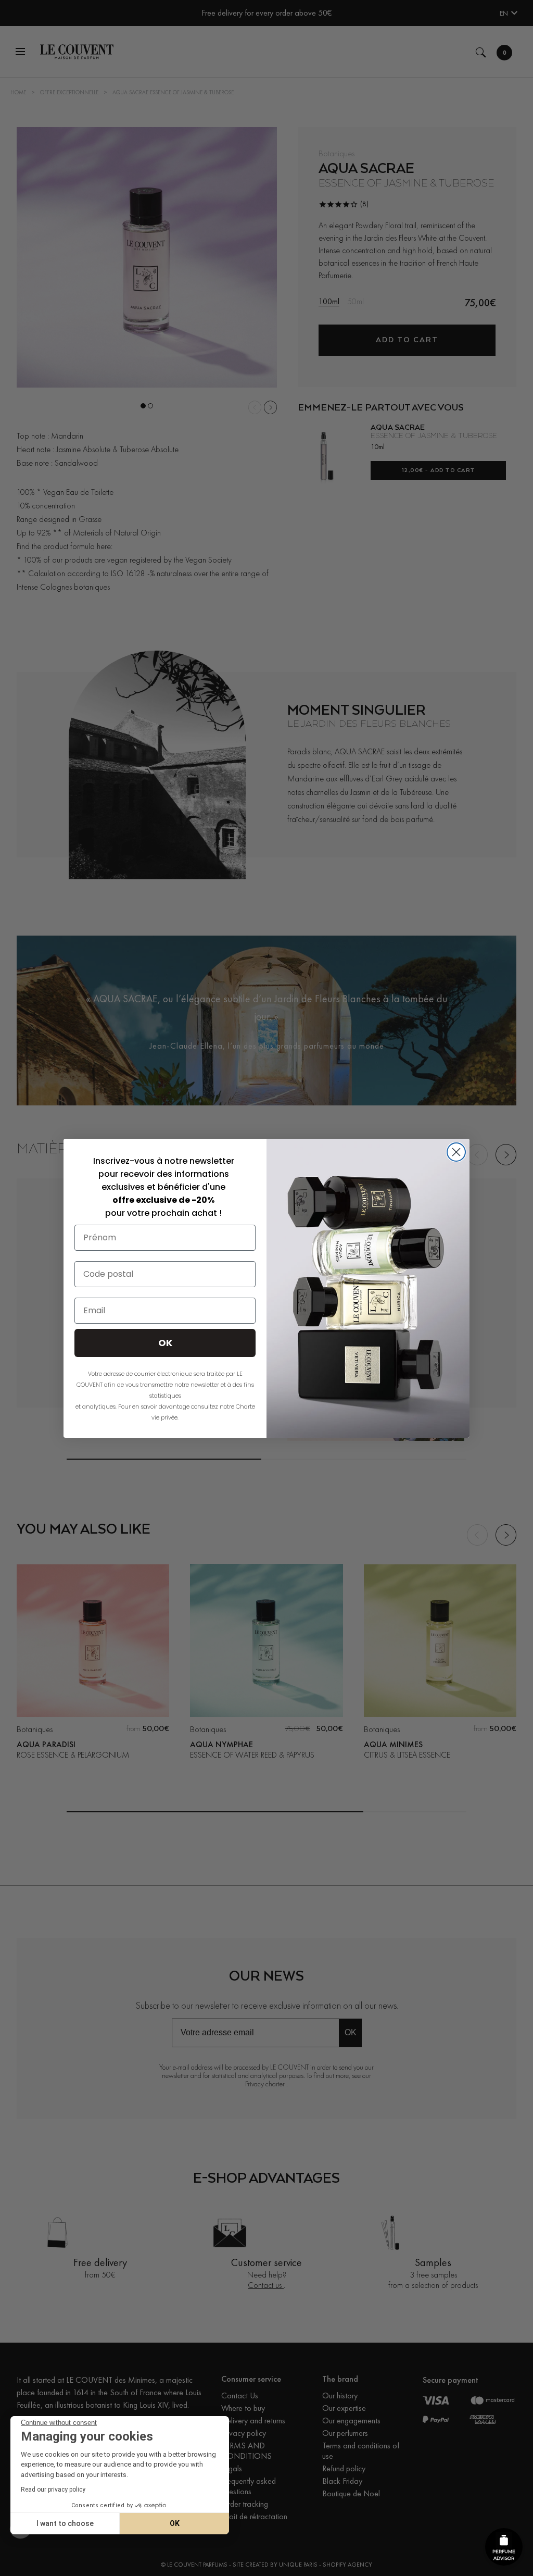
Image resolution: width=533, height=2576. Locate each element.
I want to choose (65, 2523)
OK (175, 2523)
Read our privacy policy (53, 2490)
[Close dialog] (456, 1152)
